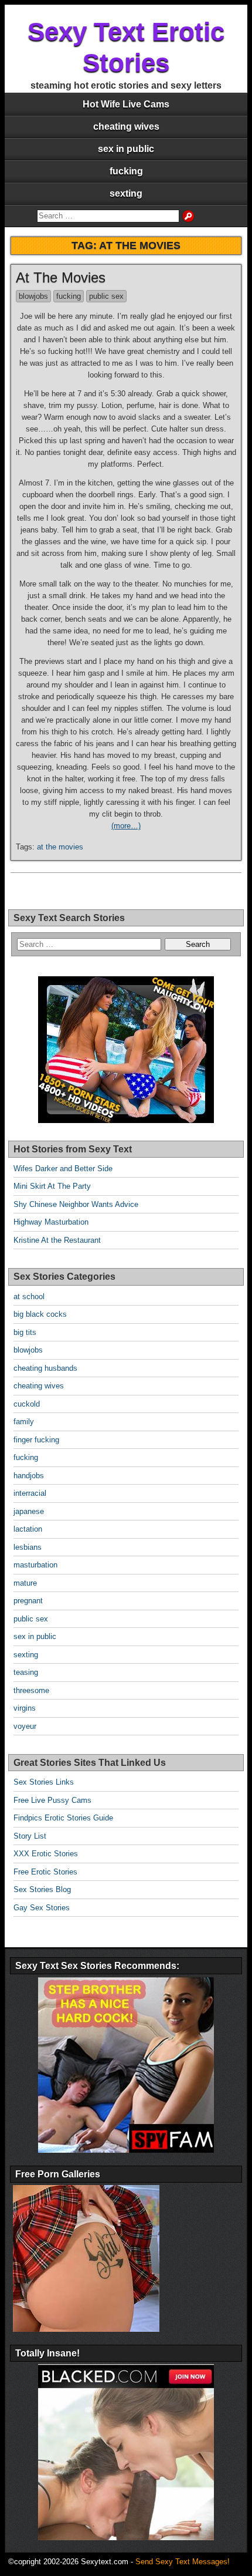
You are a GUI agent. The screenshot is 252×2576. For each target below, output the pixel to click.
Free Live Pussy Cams (52, 1800)
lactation (28, 1529)
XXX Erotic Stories (46, 1854)
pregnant (28, 1601)
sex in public (126, 149)
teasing (26, 1672)
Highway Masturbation (51, 1222)
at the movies (60, 847)
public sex (106, 296)
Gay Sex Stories (42, 1908)
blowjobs (33, 296)
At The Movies (61, 277)
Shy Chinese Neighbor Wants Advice (76, 1204)
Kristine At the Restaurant (57, 1240)
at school (29, 1297)
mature (25, 1583)
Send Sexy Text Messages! (183, 2562)
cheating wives (126, 127)
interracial (30, 1493)
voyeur (25, 1726)
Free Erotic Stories (45, 1872)
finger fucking (36, 1440)
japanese (29, 1511)
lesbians (28, 1547)
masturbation (35, 1565)
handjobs (29, 1476)
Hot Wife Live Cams (126, 104)
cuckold (27, 1404)
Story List (30, 1836)
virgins (25, 1708)
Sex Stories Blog (42, 1889)
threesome (31, 1690)
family (24, 1422)
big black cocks (40, 1314)
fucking (126, 171)
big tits (25, 1332)
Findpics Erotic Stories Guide (63, 1818)
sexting (126, 193)
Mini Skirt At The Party (52, 1186)
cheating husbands (45, 1368)
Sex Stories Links (44, 1782)
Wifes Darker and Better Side (63, 1169)
